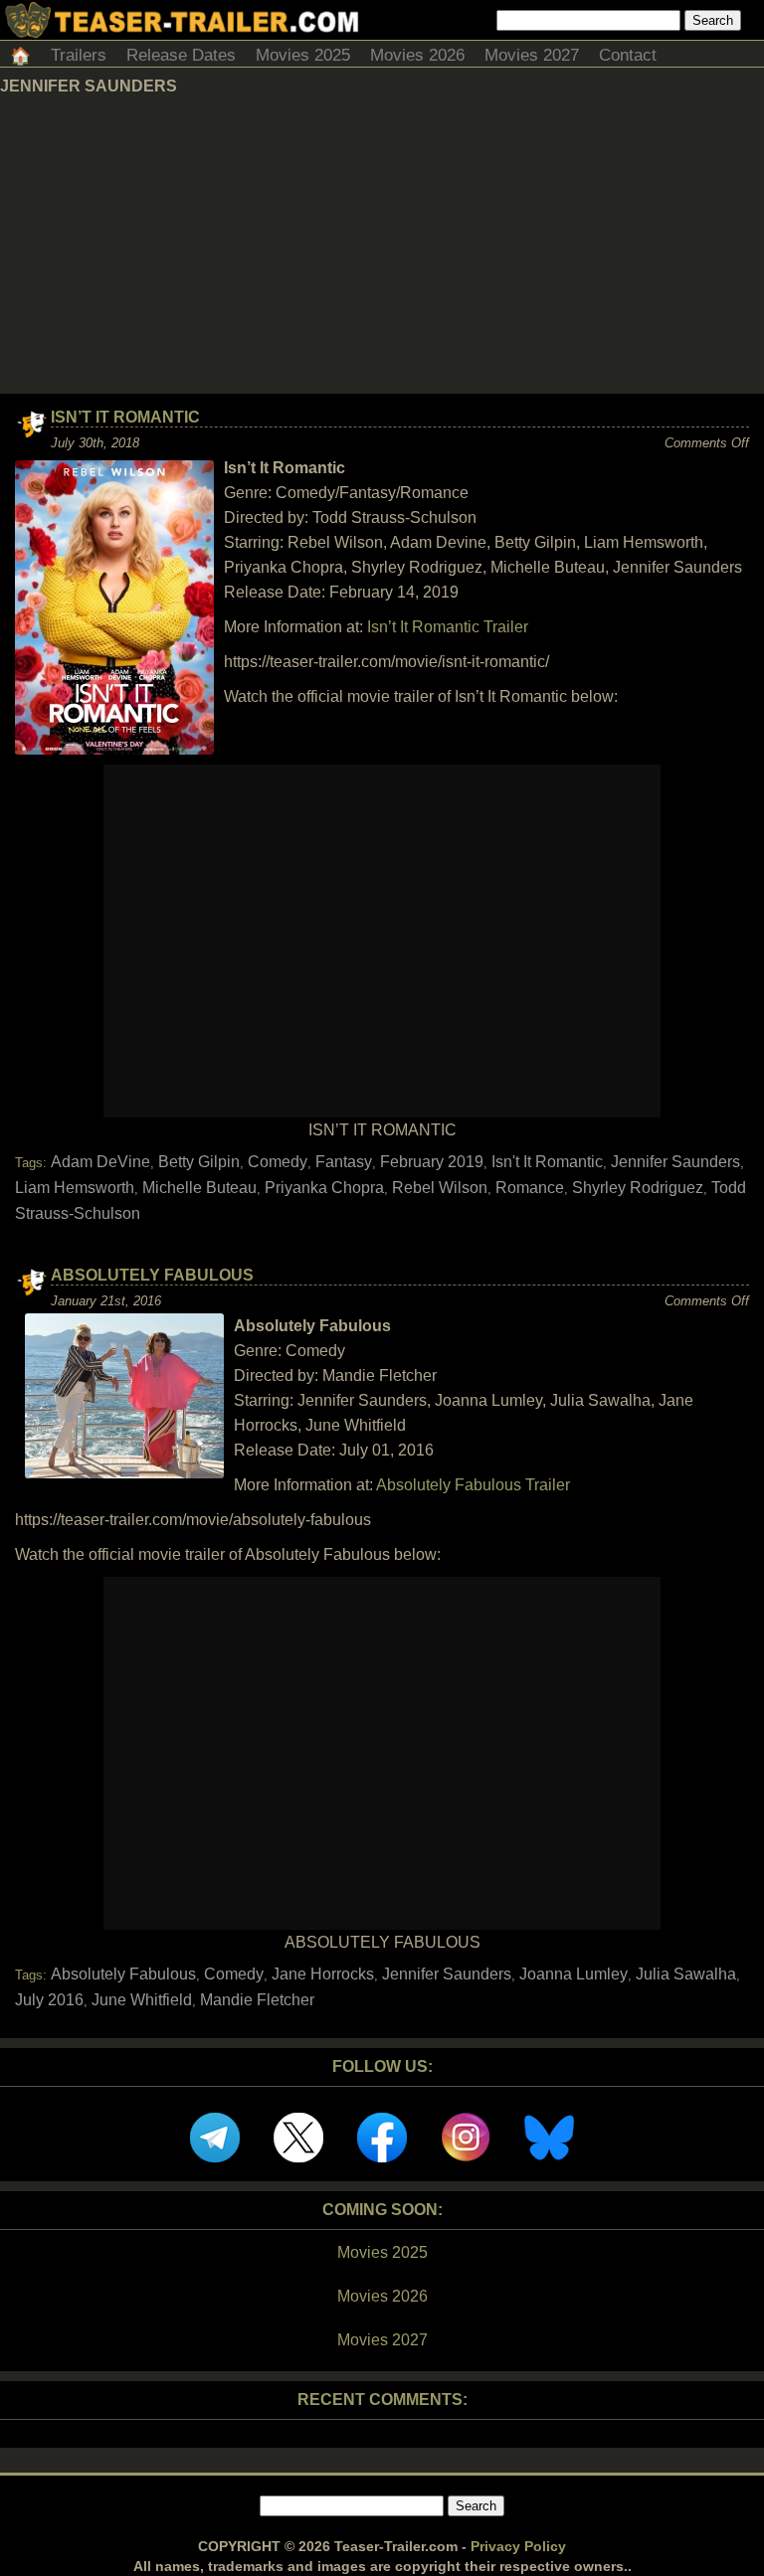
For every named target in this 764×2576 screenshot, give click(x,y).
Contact (628, 55)
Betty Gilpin (199, 1162)
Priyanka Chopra (324, 1188)
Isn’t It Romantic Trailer (448, 627)
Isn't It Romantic (547, 1162)
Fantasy (344, 1162)
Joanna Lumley (573, 1974)
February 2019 (432, 1162)
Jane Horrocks (323, 1974)
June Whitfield (142, 2000)
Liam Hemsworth (75, 1188)
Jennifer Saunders (675, 1162)
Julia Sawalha (686, 1974)
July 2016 (49, 2000)
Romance (530, 1188)
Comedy (278, 1162)
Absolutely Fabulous (152, 1275)
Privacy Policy (518, 2546)
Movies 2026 (417, 55)
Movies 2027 (532, 55)
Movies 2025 (303, 55)
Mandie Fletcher (257, 2000)
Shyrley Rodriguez (638, 1188)
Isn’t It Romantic (125, 417)
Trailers (79, 55)
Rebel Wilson (440, 1188)
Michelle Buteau (199, 1188)
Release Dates (181, 55)
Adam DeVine (100, 1162)
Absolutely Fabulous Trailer (473, 1485)
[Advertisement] (382, 245)
